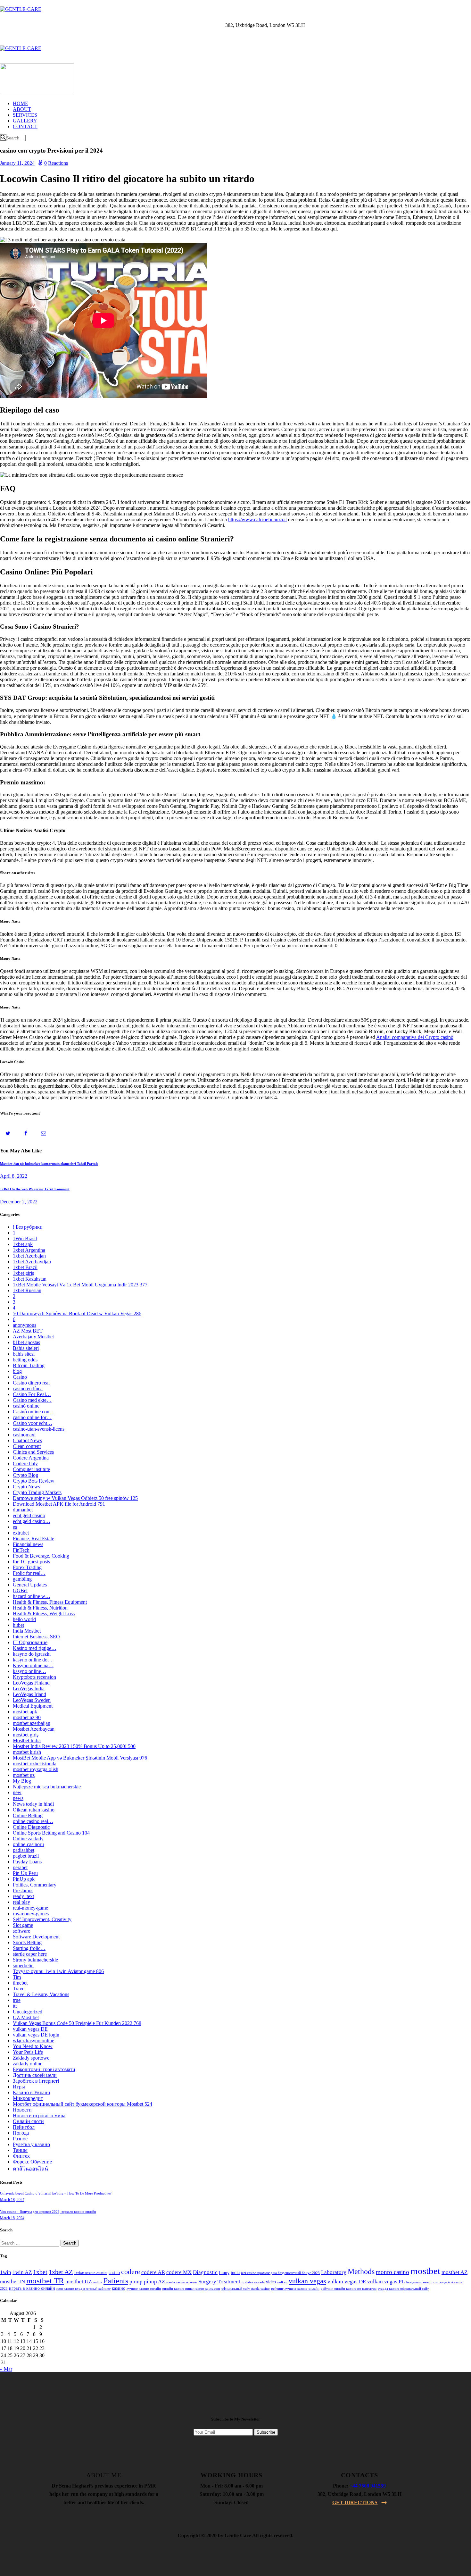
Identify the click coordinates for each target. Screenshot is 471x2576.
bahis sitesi (24, 1354)
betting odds (25, 1360)
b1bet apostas (26, 1342)
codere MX (179, 2272)
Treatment (229, 2282)
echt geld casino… (32, 1521)
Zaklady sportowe (31, 2058)
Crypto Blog (25, 1475)
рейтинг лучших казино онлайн (295, 2289)
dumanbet (23, 1510)
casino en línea (28, 1388)
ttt (15, 2006)
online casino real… (33, 1821)
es (15, 1527)
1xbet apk (23, 1244)
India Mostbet (27, 1631)
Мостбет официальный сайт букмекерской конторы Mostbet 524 (83, 2104)
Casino (20, 1377)
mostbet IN (12, 2282)
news (18, 1798)
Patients (116, 2281)
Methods (361, 2271)
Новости (22, 2110)
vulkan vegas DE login (36, 2035)
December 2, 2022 (19, 1202)
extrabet (21, 1533)
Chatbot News (27, 1440)
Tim (17, 1977)
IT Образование (30, 1642)
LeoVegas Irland (29, 1694)
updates (247, 2282)
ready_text (23, 1896)
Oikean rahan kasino (34, 1810)
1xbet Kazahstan (30, 1279)
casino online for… (32, 1417)
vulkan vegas (307, 2281)
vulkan (282, 2282)
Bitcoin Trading (29, 1365)
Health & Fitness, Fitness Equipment (50, 1602)
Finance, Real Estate (33, 1539)
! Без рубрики (28, 1227)
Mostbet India (27, 1740)
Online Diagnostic (31, 1827)
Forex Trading (27, 1567)
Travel (19, 1989)
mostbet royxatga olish (36, 1769)
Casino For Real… (32, 1394)
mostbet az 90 (27, 1717)
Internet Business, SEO (36, 1637)
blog (17, 1371)
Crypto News (26, 1487)
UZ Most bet (26, 2017)
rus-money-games (31, 1914)
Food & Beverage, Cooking (41, 1556)
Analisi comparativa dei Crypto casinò (415, 1037)
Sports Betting (27, 1942)
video (271, 2282)
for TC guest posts (31, 1562)
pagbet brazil (26, 1856)
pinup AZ (154, 2282)
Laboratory (334, 2272)
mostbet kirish (27, 1752)
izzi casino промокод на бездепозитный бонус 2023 (280, 2273)
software (21, 1931)
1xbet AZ (61, 2272)
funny (224, 2273)
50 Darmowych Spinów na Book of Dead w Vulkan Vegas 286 (77, 1313)
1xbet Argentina (29, 1250)
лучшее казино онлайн (144, 2289)
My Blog (22, 1781)
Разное (20, 2139)
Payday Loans (27, 1862)
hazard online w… (32, 1596)
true (17, 2000)
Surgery (207, 2282)
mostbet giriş (26, 1735)
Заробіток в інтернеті (36, 2081)
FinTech (21, 1550)
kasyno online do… (33, 1660)
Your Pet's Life (28, 2052)
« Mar (6, 2369)
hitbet (18, 1625)
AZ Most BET (28, 1331)
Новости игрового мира (39, 2116)
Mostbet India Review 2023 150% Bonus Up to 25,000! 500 (74, 1746)
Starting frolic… (29, 1948)
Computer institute (31, 1469)
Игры (19, 2087)
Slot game (23, 1925)
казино (119, 2288)
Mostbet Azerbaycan (34, 1729)
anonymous (25, 1325)
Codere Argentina (31, 1458)
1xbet (40, 2272)
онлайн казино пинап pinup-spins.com (191, 2289)
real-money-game (30, 1908)
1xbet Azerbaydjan (32, 1262)
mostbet (425, 2271)
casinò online (26, 1406)
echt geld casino (29, 1515)
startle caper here (30, 1954)
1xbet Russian (27, 1290)
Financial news (28, 1544)
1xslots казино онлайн (91, 2273)
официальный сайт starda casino (246, 2289)
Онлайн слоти (28, 2121)
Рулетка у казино (31, 2144)
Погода (21, 2133)
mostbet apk (25, 1712)
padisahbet (24, 1850)
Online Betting (28, 1815)
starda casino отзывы (182, 2282)
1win (6, 2272)
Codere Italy (25, 1464)
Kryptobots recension (34, 1677)
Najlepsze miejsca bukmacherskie (47, 1787)
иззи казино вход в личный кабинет (83, 2289)
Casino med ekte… (32, 1400)
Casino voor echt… (33, 1423)
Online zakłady (28, 1839)
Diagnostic (205, 2272)
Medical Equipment (33, 1706)
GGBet (20, 1590)
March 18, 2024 (12, 2200)
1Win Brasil (25, 1238)
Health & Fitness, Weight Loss (44, 1614)
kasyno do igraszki (32, 1654)
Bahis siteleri (26, 1348)
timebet (20, 1983)
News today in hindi (33, 1804)
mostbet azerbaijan (32, 1723)
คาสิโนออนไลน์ (30, 2169)
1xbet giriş (23, 1273)
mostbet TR (45, 2281)
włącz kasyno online (33, 2041)
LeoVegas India (29, 1689)
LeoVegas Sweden (32, 1700)
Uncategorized (28, 2012)
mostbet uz (24, 1775)
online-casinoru (28, 1844)
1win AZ (22, 2272)
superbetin (23, 1965)
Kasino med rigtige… (35, 1648)
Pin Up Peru (25, 1873)
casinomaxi (24, 1435)
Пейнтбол (24, 2127)
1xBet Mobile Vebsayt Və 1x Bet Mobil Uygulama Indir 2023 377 (80, 1285)
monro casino (392, 2272)
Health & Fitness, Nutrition (40, 1608)
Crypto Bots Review (34, 1481)
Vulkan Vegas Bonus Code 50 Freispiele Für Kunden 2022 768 (77, 2023)
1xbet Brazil (25, 1267)
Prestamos (23, 1890)
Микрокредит (28, 2098)
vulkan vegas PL (386, 2282)
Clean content (27, 1446)
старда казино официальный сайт (403, 2289)
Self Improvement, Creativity (42, 1919)
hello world (24, 1619)
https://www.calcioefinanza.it (257, 519)
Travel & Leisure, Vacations (41, 1994)
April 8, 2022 (14, 1176)
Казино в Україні (31, 2092)
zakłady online (28, 2064)
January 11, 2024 (17, 163)
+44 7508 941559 (368, 2486)
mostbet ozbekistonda (35, 1764)
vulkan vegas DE (30, 2029)
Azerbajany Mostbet (33, 1337)
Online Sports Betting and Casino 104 (51, 1833)
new (17, 1792)
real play (21, 1902)
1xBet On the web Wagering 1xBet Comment (35, 1189)
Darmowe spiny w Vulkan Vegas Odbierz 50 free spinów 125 (75, 1498)
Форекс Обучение (32, 2162)
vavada (259, 2282)
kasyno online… (29, 1671)
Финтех (21, 2156)
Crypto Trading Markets (37, 1492)
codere (131, 2272)
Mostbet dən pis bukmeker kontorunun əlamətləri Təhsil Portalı (49, 1164)
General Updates (30, 1585)
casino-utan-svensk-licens (39, 1429)
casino (114, 2273)
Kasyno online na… (33, 1665)
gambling (22, 1579)
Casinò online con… (34, 1412)
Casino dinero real (31, 1383)
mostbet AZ (454, 2272)
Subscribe (266, 2432)
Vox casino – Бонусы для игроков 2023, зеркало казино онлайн (48, 2212)
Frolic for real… (29, 1573)
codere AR (153, 2272)
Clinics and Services (33, 1452)
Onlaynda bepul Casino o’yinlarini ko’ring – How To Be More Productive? (56, 2193)
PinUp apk (24, 1879)
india (235, 2273)
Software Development (36, 1937)
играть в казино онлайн (32, 2288)
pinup (136, 2282)
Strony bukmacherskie (35, 1960)
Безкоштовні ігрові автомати (44, 2069)
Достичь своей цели (35, 2075)
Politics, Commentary (35, 1885)
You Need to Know (33, 2046)
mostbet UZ (78, 2282)
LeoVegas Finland (31, 1683)
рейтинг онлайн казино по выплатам (349, 2289)
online (98, 2282)
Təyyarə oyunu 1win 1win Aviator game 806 (58, 1971)
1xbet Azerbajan (29, 1256)
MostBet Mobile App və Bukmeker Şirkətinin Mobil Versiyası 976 (80, 1758)
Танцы (20, 2150)
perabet (20, 1867)
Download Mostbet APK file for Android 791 (59, 1504)
